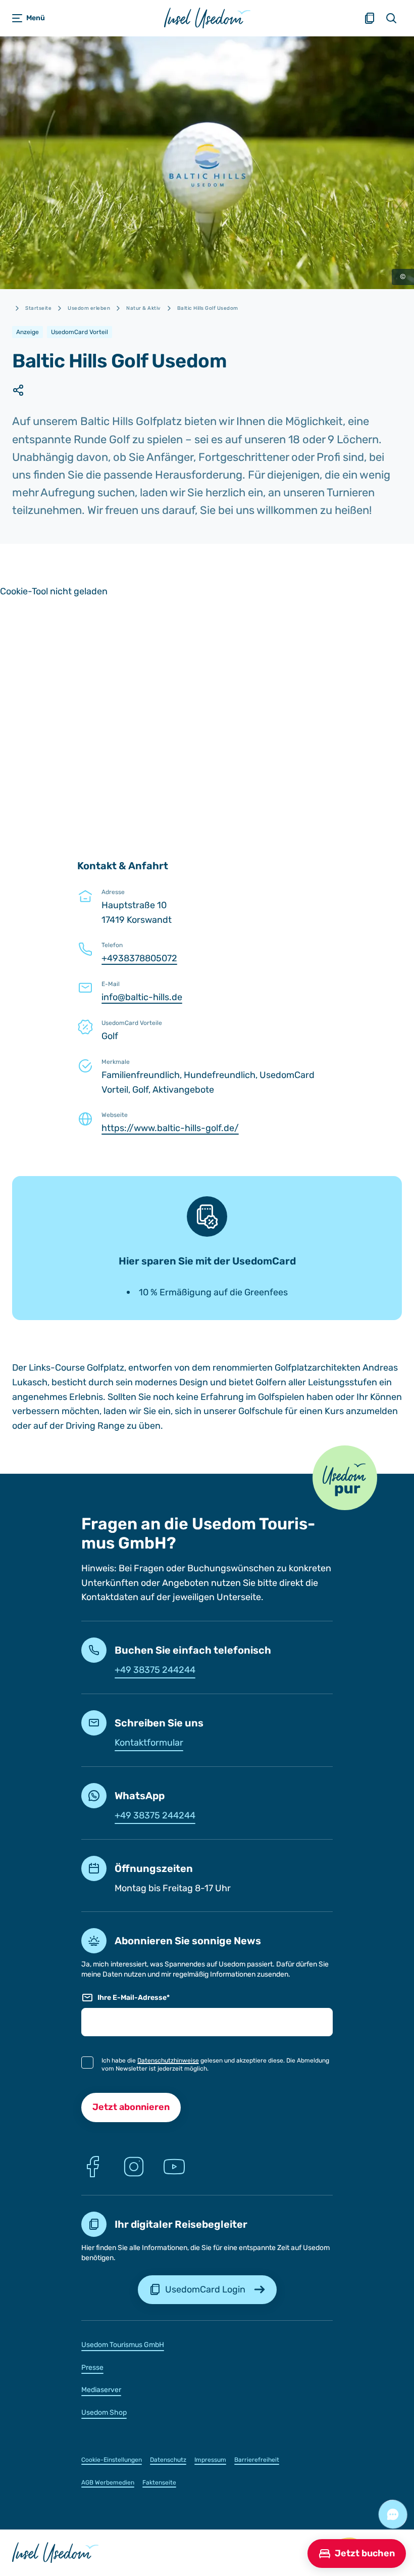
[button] (345, 1478)
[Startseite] (207, 18)
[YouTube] (174, 2167)
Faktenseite (159, 2483)
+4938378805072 (139, 958)
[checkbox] (87, 2063)
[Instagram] (134, 2167)
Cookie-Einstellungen (112, 2460)
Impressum (210, 2460)
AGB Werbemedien (108, 2483)
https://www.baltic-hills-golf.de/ (170, 1128)
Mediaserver (101, 2390)
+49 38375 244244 (155, 1670)
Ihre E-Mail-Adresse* (134, 1998)
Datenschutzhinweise (168, 2060)
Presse (92, 2368)
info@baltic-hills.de (142, 997)
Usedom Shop (104, 2413)
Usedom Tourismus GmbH (123, 2345)
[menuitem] (207, 2344)
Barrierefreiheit (257, 2460)
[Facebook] (93, 2167)
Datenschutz (168, 2460)
